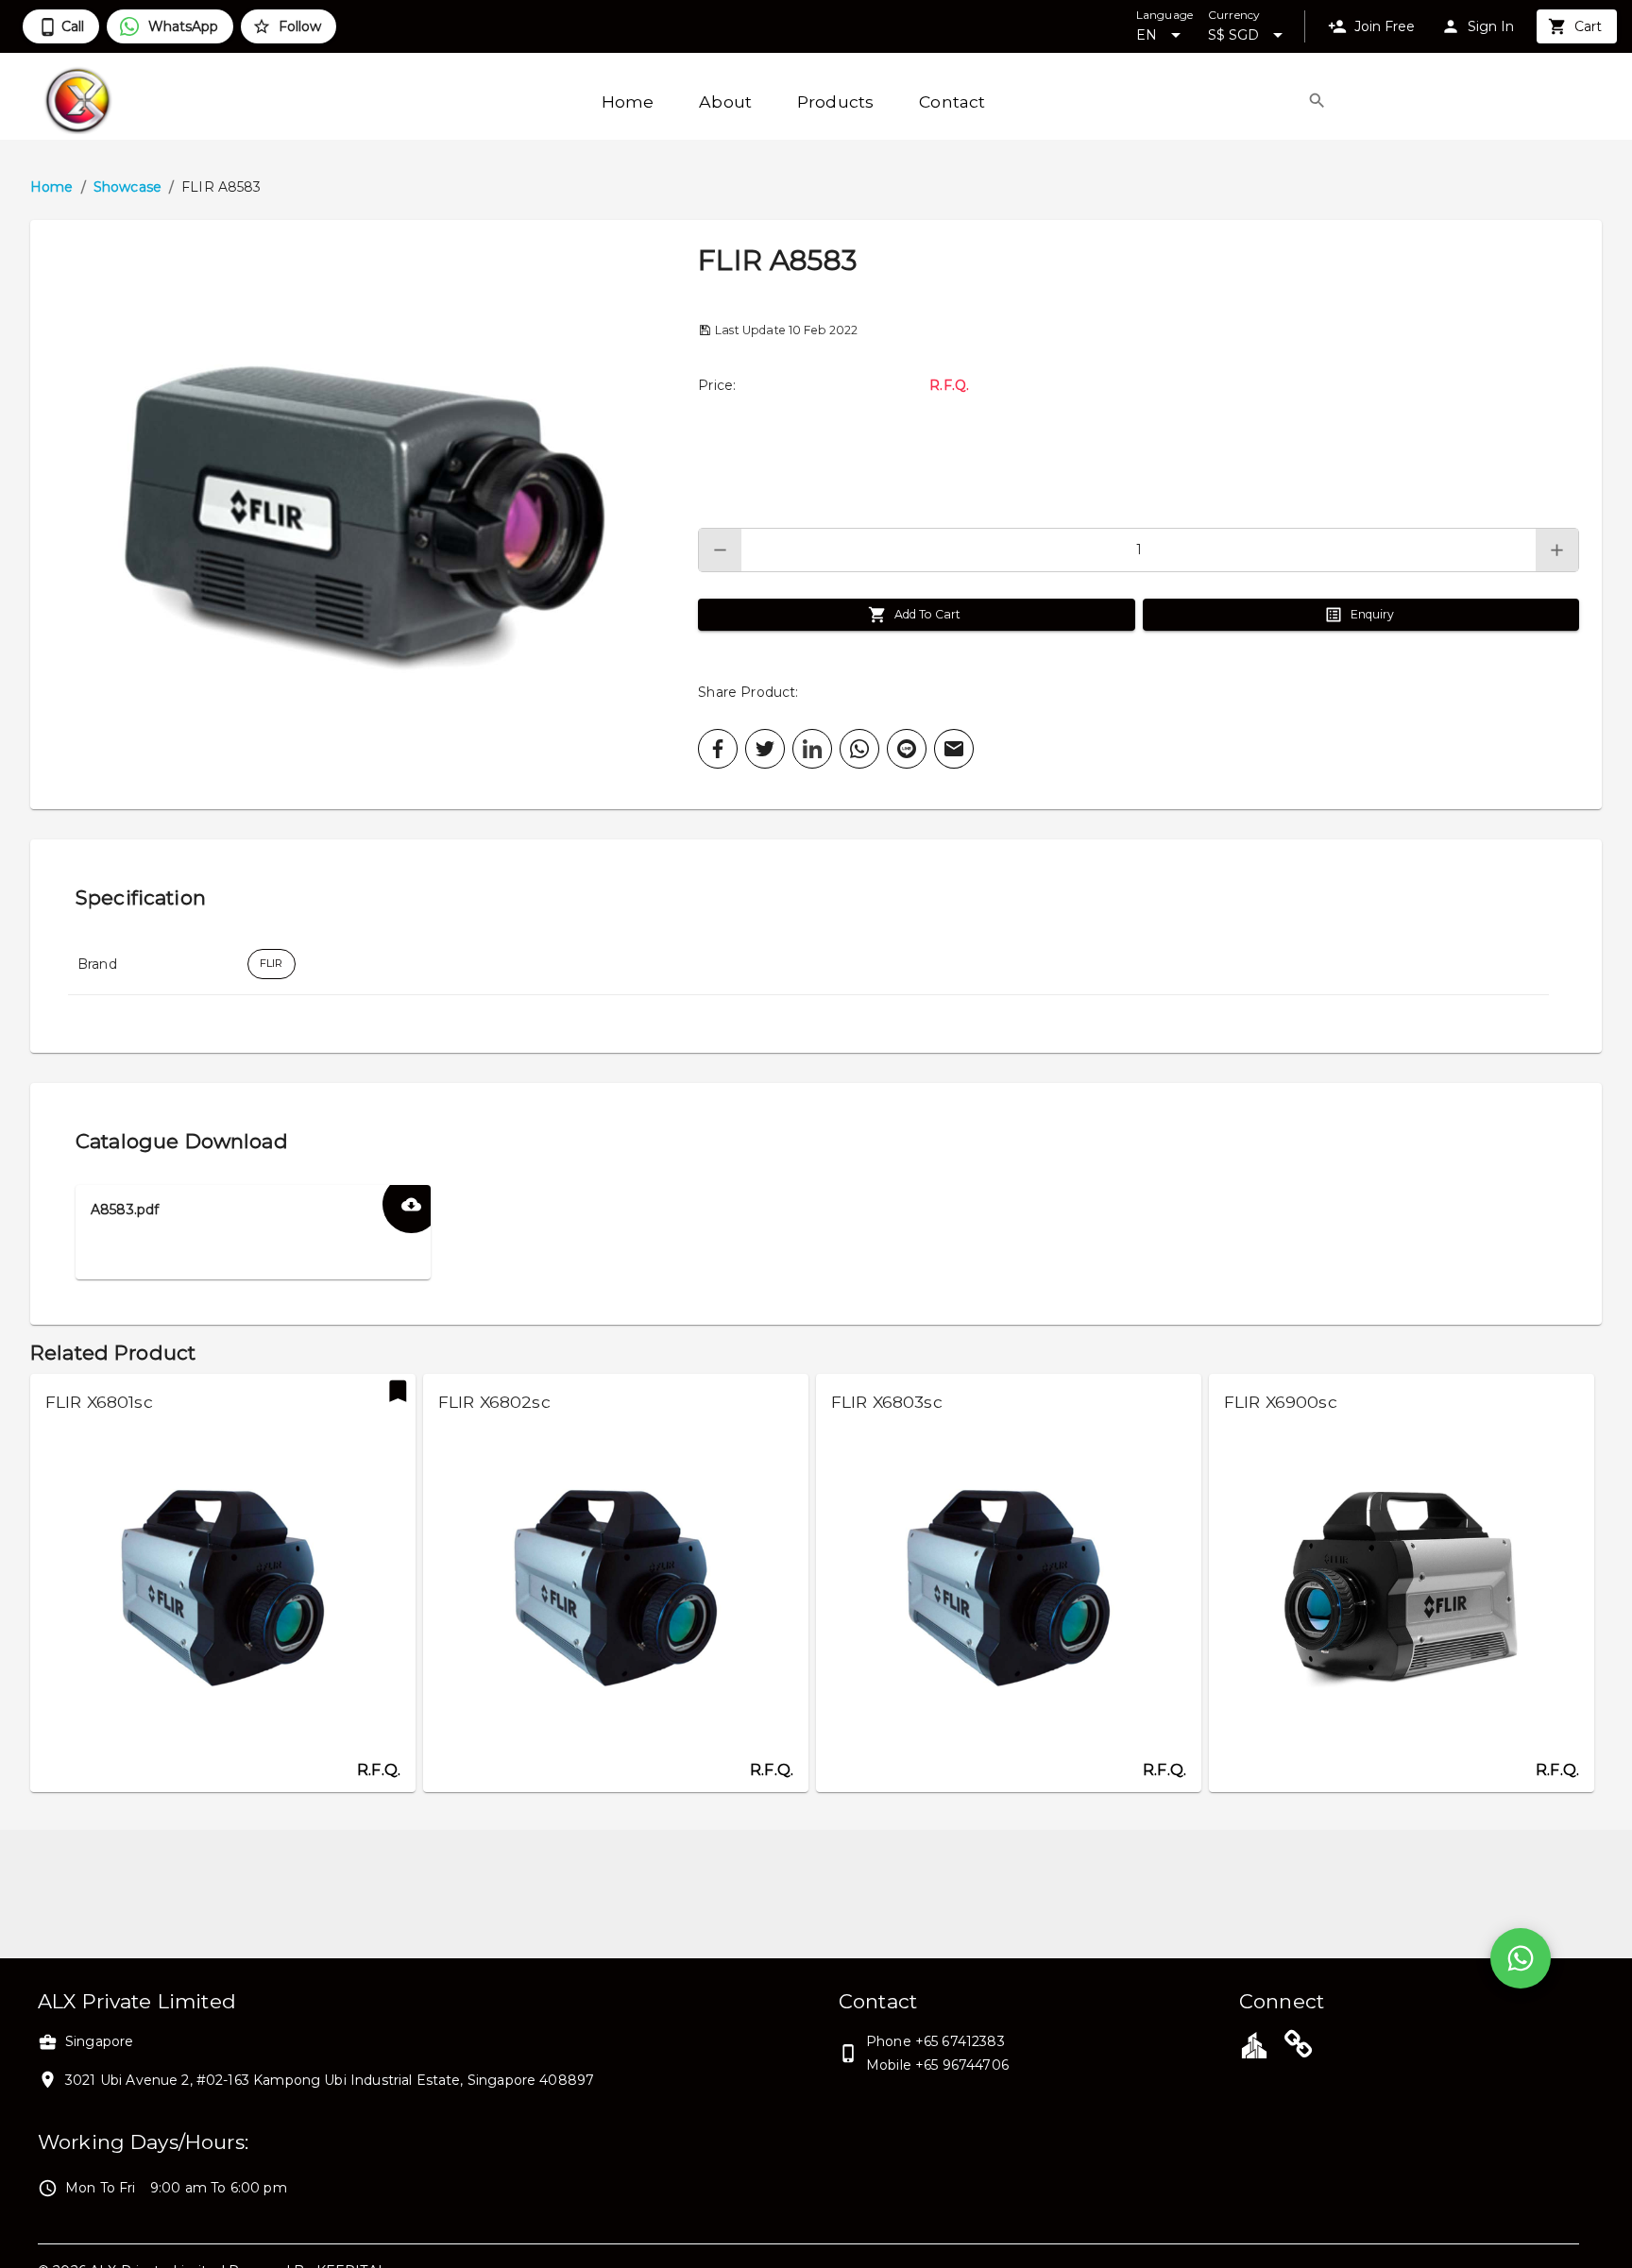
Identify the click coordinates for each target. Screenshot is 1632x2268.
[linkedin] (812, 749)
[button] (364, 515)
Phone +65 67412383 (935, 2041)
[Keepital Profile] (1254, 2044)
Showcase (127, 187)
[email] (954, 749)
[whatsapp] (859, 749)
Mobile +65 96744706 (937, 2065)
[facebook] (718, 749)
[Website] (1299, 2047)
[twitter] (765, 749)
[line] (907, 749)
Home (52, 187)
